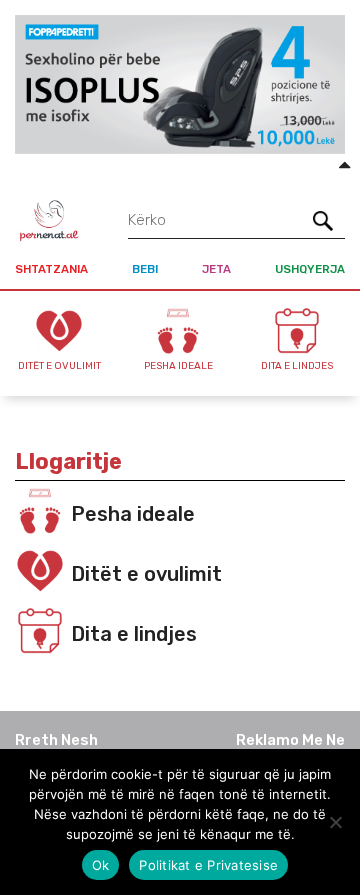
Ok (101, 865)
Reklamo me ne (290, 740)
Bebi (145, 269)
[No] (335, 822)
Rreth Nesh (56, 740)
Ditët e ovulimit (146, 574)
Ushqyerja (310, 269)
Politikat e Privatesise (208, 865)
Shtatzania (51, 269)
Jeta (216, 269)
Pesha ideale (133, 514)
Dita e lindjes (134, 634)
